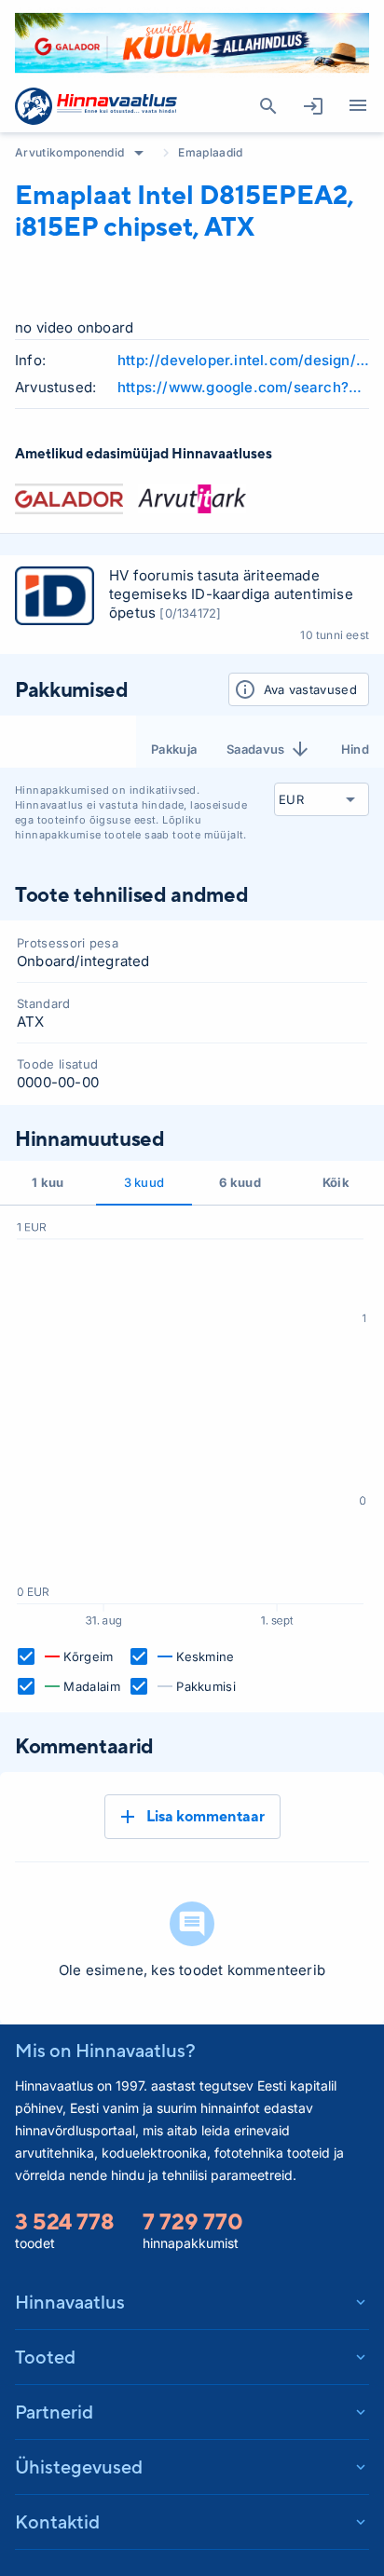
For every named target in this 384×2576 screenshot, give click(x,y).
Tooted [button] (45, 2357)
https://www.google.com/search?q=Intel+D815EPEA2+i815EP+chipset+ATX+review (243, 387)
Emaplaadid (210, 152)
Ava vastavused (310, 689)
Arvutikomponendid (69, 152)
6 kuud (240, 1182)
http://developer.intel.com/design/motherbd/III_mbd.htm (243, 360)
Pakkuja (174, 749)
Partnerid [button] (54, 2412)
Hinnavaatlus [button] (70, 2302)
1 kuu (48, 1182)
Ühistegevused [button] (79, 2467)
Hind (355, 749)
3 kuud (144, 1182)
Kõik (336, 1182)
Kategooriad (358, 106)
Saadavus (256, 749)
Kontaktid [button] (57, 2521)
